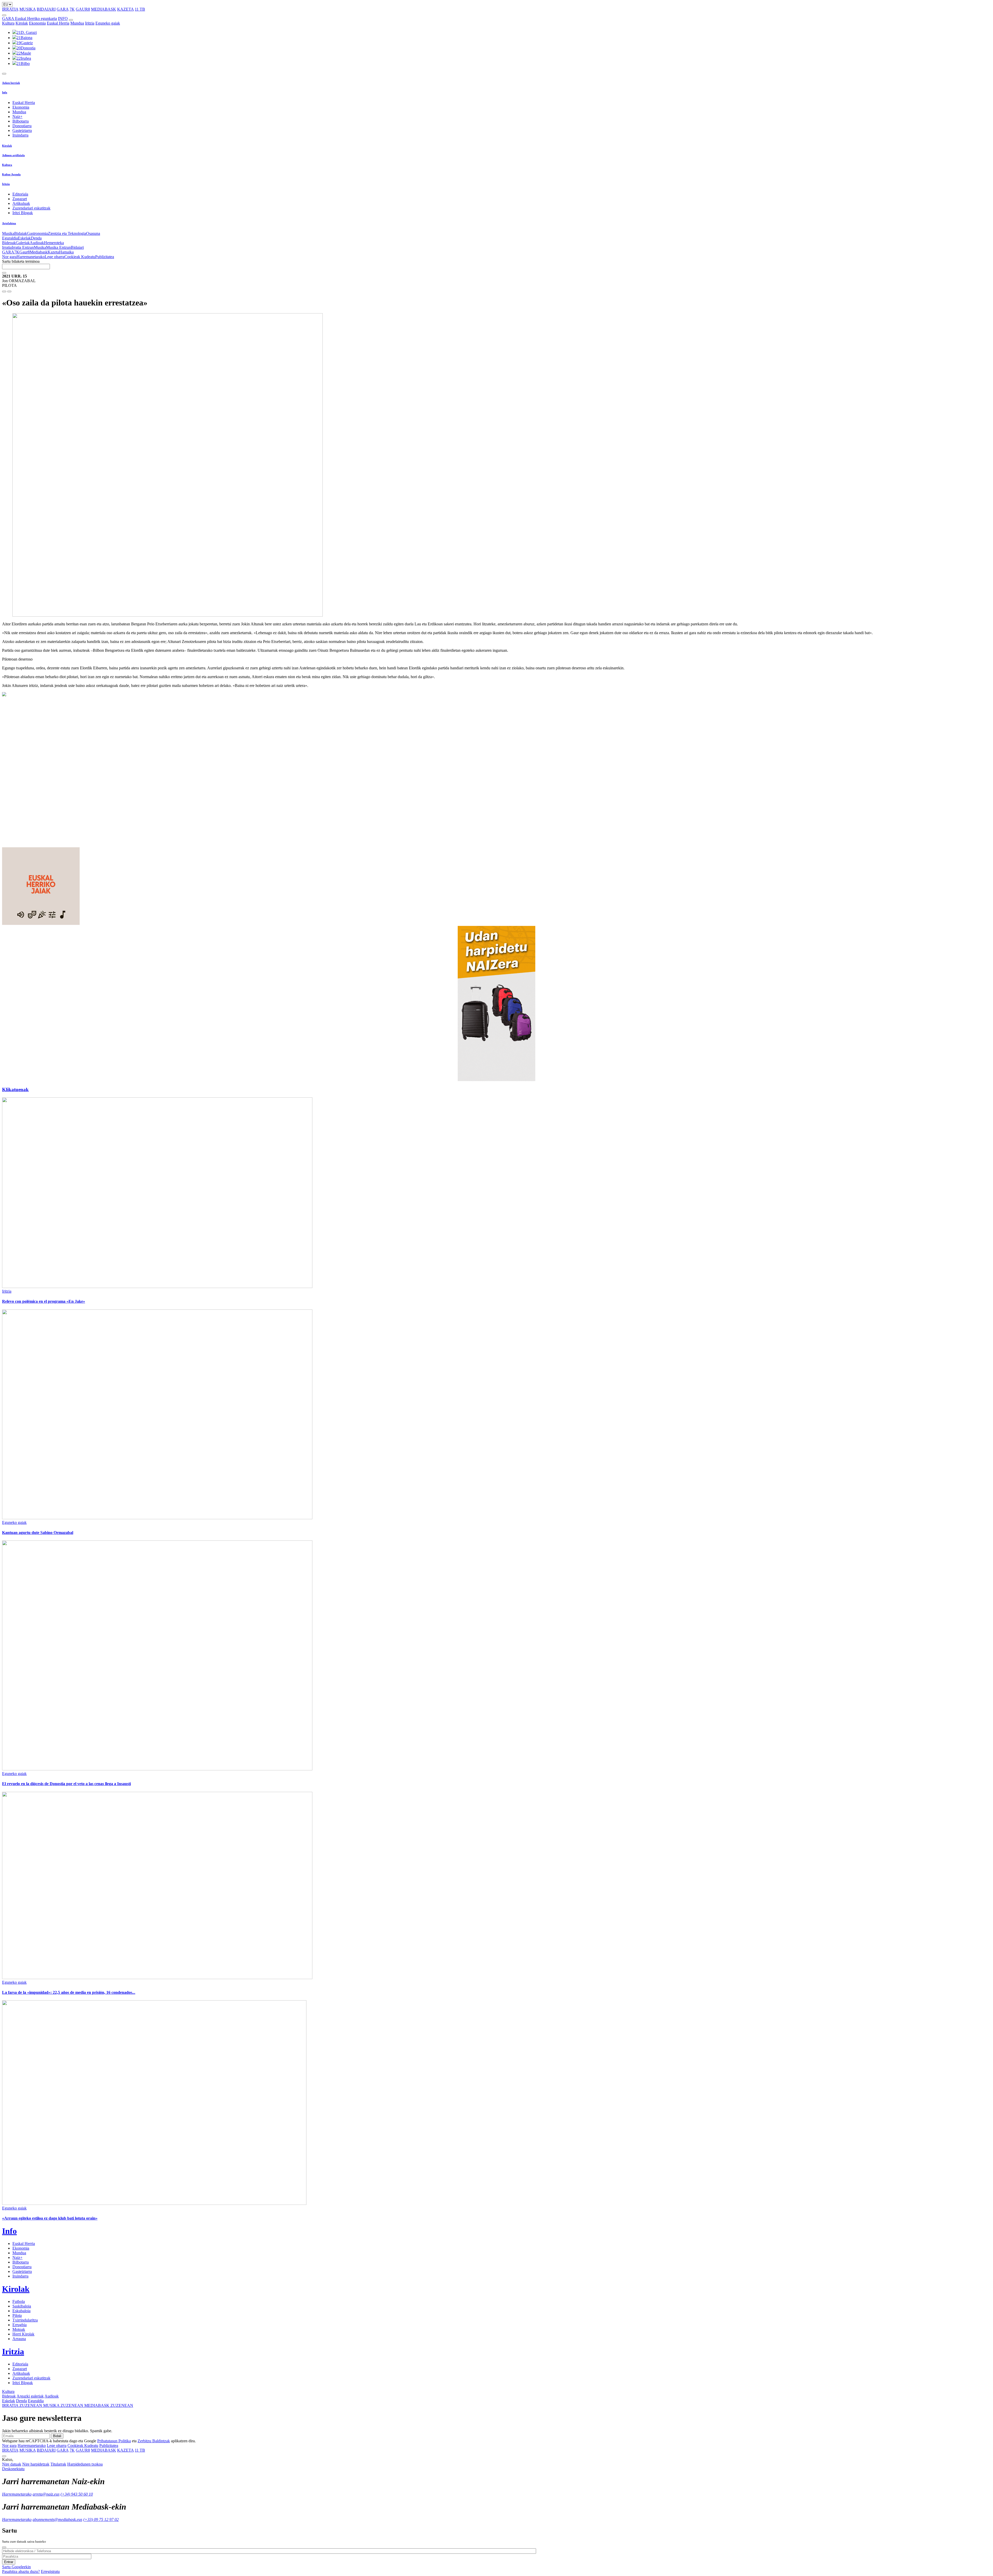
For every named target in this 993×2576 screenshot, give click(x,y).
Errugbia (20, 2325)
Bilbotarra (21, 121)
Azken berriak (11, 83)
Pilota (17, 2315)
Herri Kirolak (23, 2334)
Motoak (19, 2329)
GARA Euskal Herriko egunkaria (29, 18)
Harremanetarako (31, 257)
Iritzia (90, 23)
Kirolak (22, 23)
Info (5, 92)
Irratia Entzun (23, 247)
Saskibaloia (22, 2306)
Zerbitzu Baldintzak (154, 2441)
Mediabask (39, 252)
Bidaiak (21, 233)
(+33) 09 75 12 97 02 (101, 2519)
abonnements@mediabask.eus (57, 2519)
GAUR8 (83, 9)
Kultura (8, 23)
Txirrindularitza (25, 2320)
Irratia (7, 247)
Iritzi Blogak (23, 213)
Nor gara (9, 257)
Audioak (37, 243)
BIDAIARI (46, 9)
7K (72, 9)
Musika (8, 233)
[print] (4, 291)
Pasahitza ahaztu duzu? (21, 2571)
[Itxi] (4, 2547)
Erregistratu (50, 2571)
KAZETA (125, 9)
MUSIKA (28, 9)
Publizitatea (105, 257)
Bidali (57, 2436)
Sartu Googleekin (16, 2567)
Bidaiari (77, 247)
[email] (9, 291)
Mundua (77, 23)
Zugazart (20, 199)
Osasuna (93, 233)
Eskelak (24, 238)
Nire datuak (12, 2464)
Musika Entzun (58, 247)
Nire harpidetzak (36, 2464)
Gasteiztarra (22, 130)
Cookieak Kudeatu (80, 257)
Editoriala (20, 194)
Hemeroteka (54, 243)
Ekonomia (37, 23)
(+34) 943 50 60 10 (77, 2494)
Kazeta (53, 252)
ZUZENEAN (23, 2405)
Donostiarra (22, 126)
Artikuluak (21, 203)
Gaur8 (25, 252)
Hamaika (66, 252)
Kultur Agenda (11, 174)
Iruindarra (20, 135)
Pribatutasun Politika (114, 2441)
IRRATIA (10, 9)
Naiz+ (17, 117)
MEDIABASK (104, 9)
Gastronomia (37, 233)
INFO (63, 18)
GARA (63, 9)
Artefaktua (9, 223)
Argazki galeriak (30, 2396)
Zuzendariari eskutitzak (31, 208)
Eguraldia (10, 238)
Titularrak (58, 2464)
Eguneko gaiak (108, 23)
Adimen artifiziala (13, 155)
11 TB (140, 9)
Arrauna (19, 2339)
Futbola (19, 2301)
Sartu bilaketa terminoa (21, 261)
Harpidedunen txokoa (85, 2464)
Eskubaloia (21, 2311)
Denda (36, 238)
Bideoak (9, 243)
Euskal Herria (58, 23)
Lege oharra (55, 257)
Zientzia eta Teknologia (67, 233)
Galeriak (23, 243)
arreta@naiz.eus (46, 2494)
